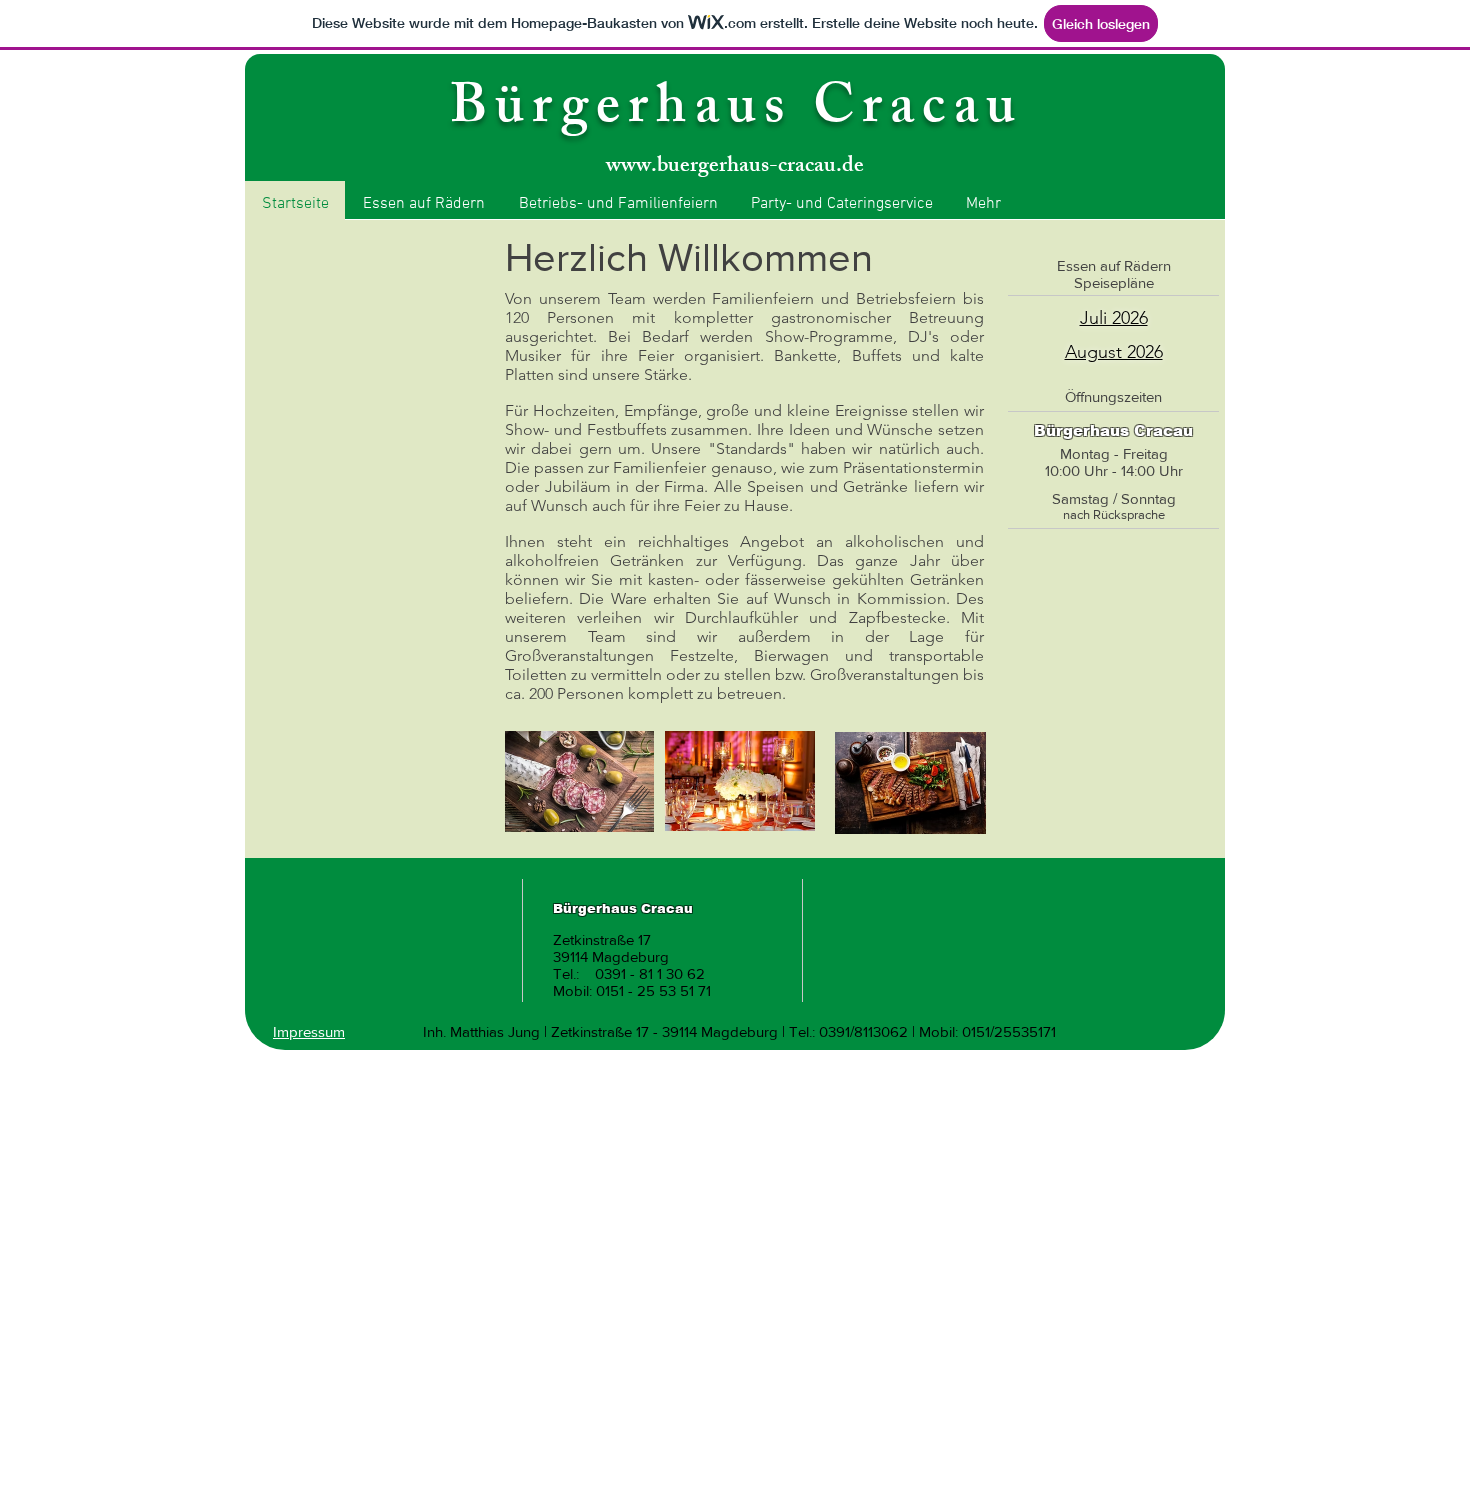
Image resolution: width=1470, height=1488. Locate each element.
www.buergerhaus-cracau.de (735, 167)
